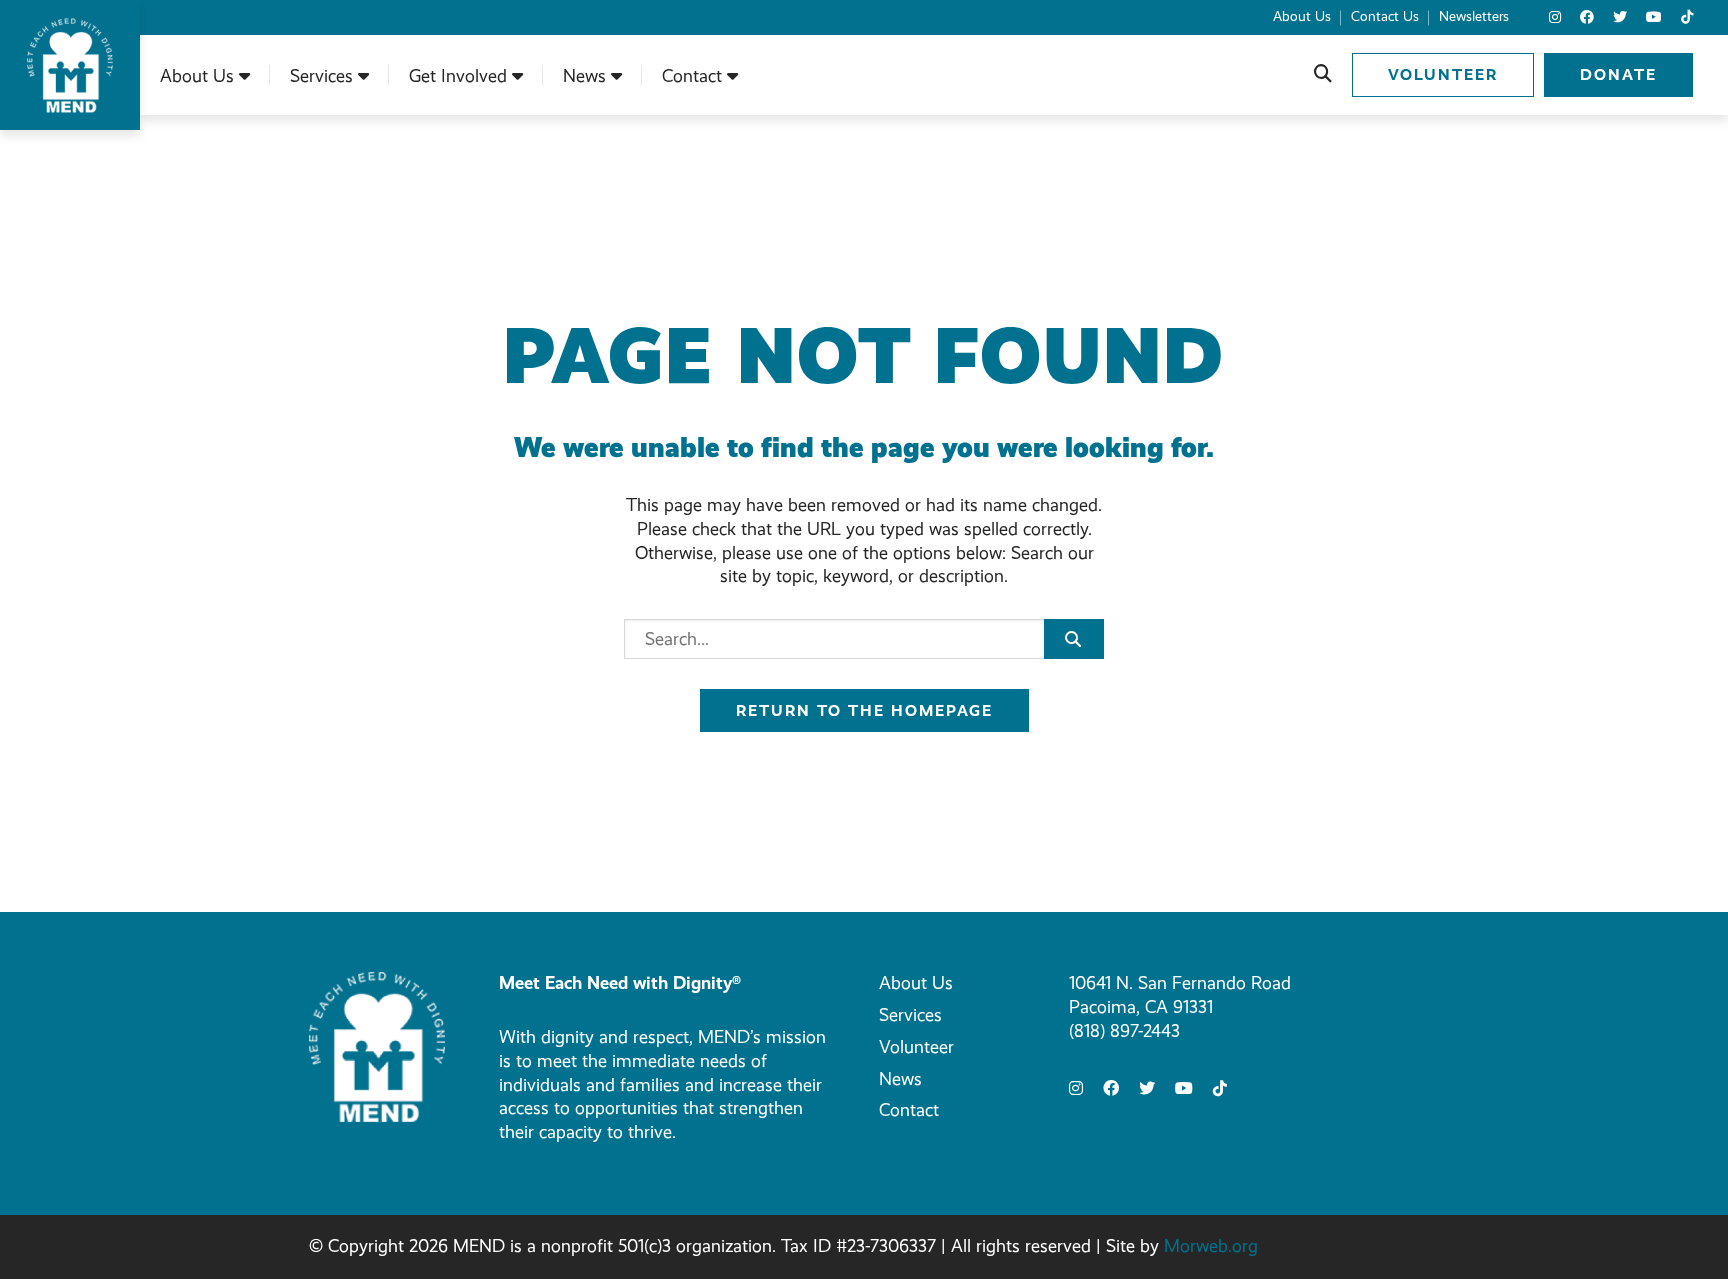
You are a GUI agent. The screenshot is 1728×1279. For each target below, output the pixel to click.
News (900, 1079)
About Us (916, 983)
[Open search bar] (1323, 75)
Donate (1618, 74)
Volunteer (1443, 74)
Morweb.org (1211, 1246)
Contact (909, 1110)
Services (910, 1015)
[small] (1555, 17)
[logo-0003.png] (377, 1045)
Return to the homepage (864, 710)
